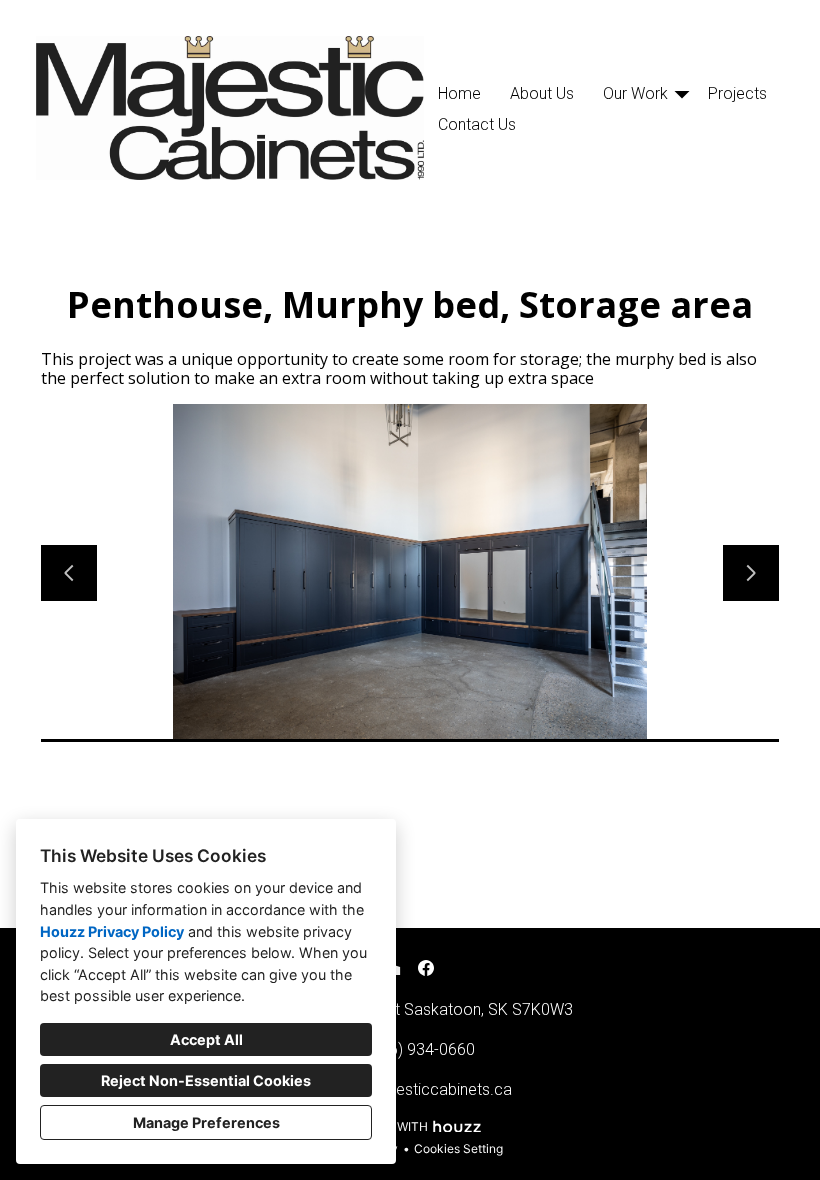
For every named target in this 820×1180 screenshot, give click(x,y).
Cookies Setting (458, 1148)
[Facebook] (426, 968)
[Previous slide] (69, 573)
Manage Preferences (206, 1122)
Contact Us (477, 124)
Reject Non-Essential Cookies (206, 1080)
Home (459, 93)
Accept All (206, 1039)
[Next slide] (751, 573)
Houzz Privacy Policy (112, 931)
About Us (542, 93)
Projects (737, 93)
